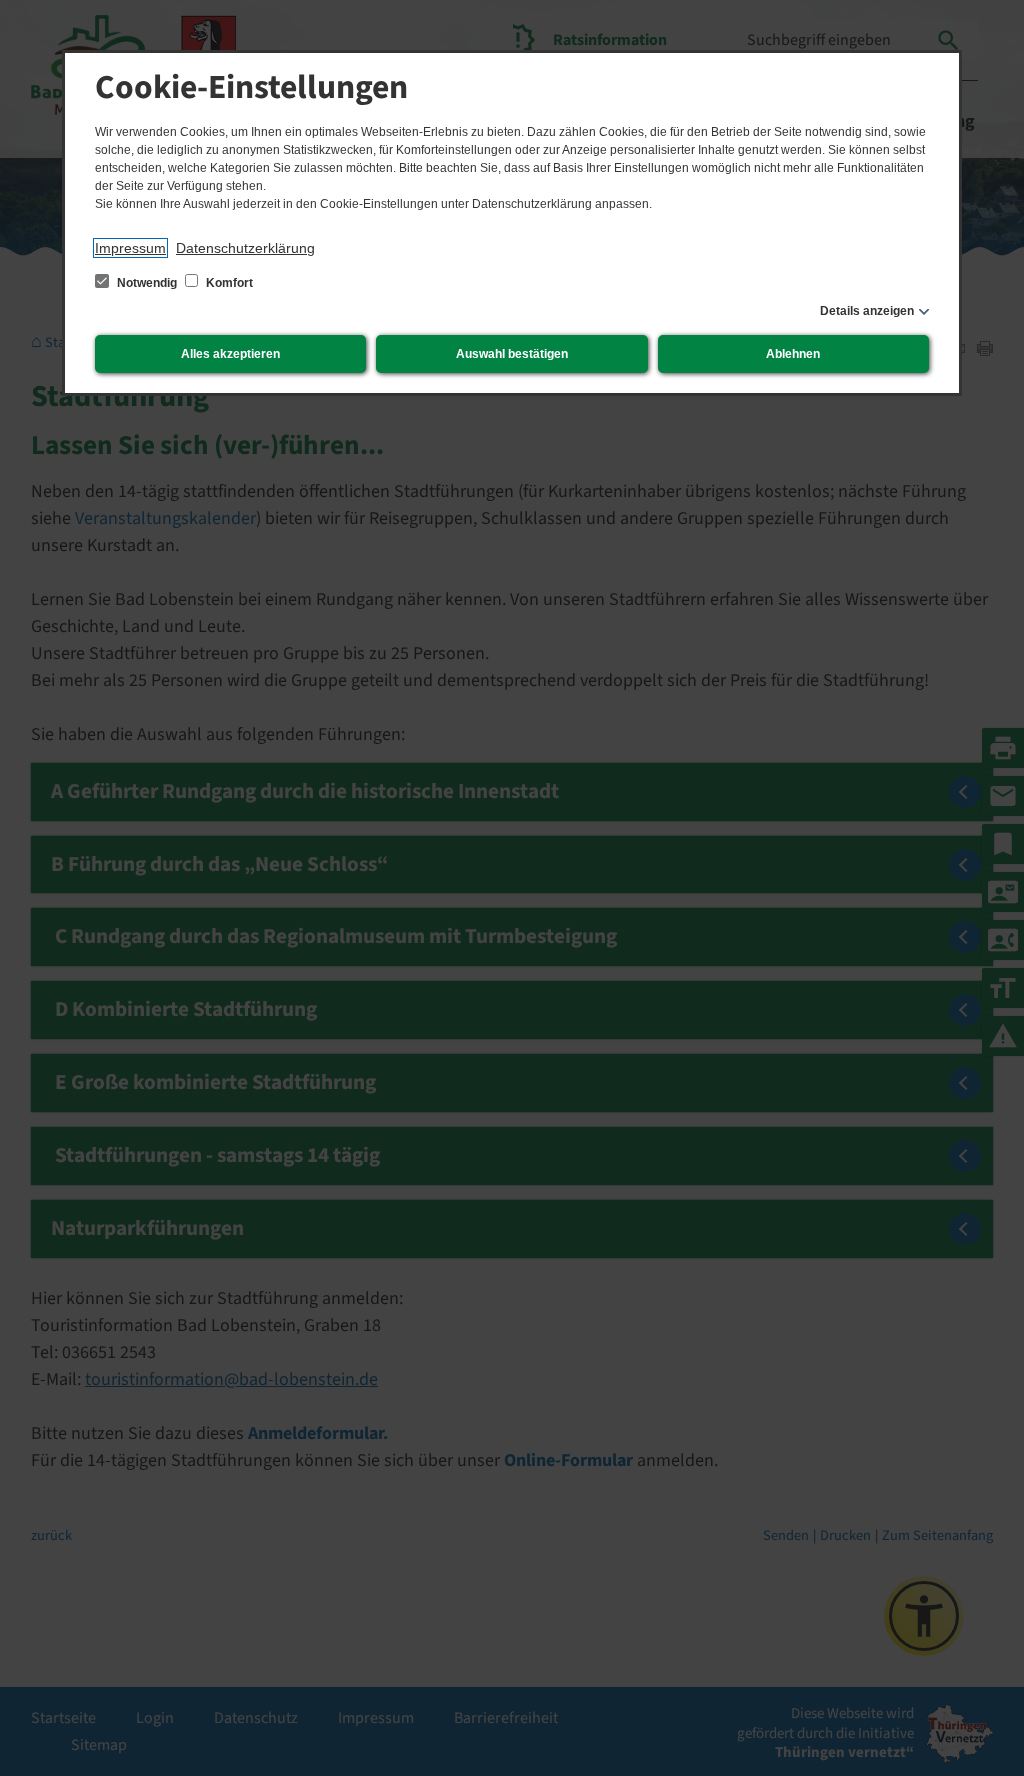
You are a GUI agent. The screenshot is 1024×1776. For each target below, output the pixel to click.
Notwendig (147, 283)
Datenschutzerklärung (245, 248)
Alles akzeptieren (230, 354)
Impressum (130, 248)
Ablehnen (793, 354)
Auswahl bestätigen (512, 354)
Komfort (228, 283)
